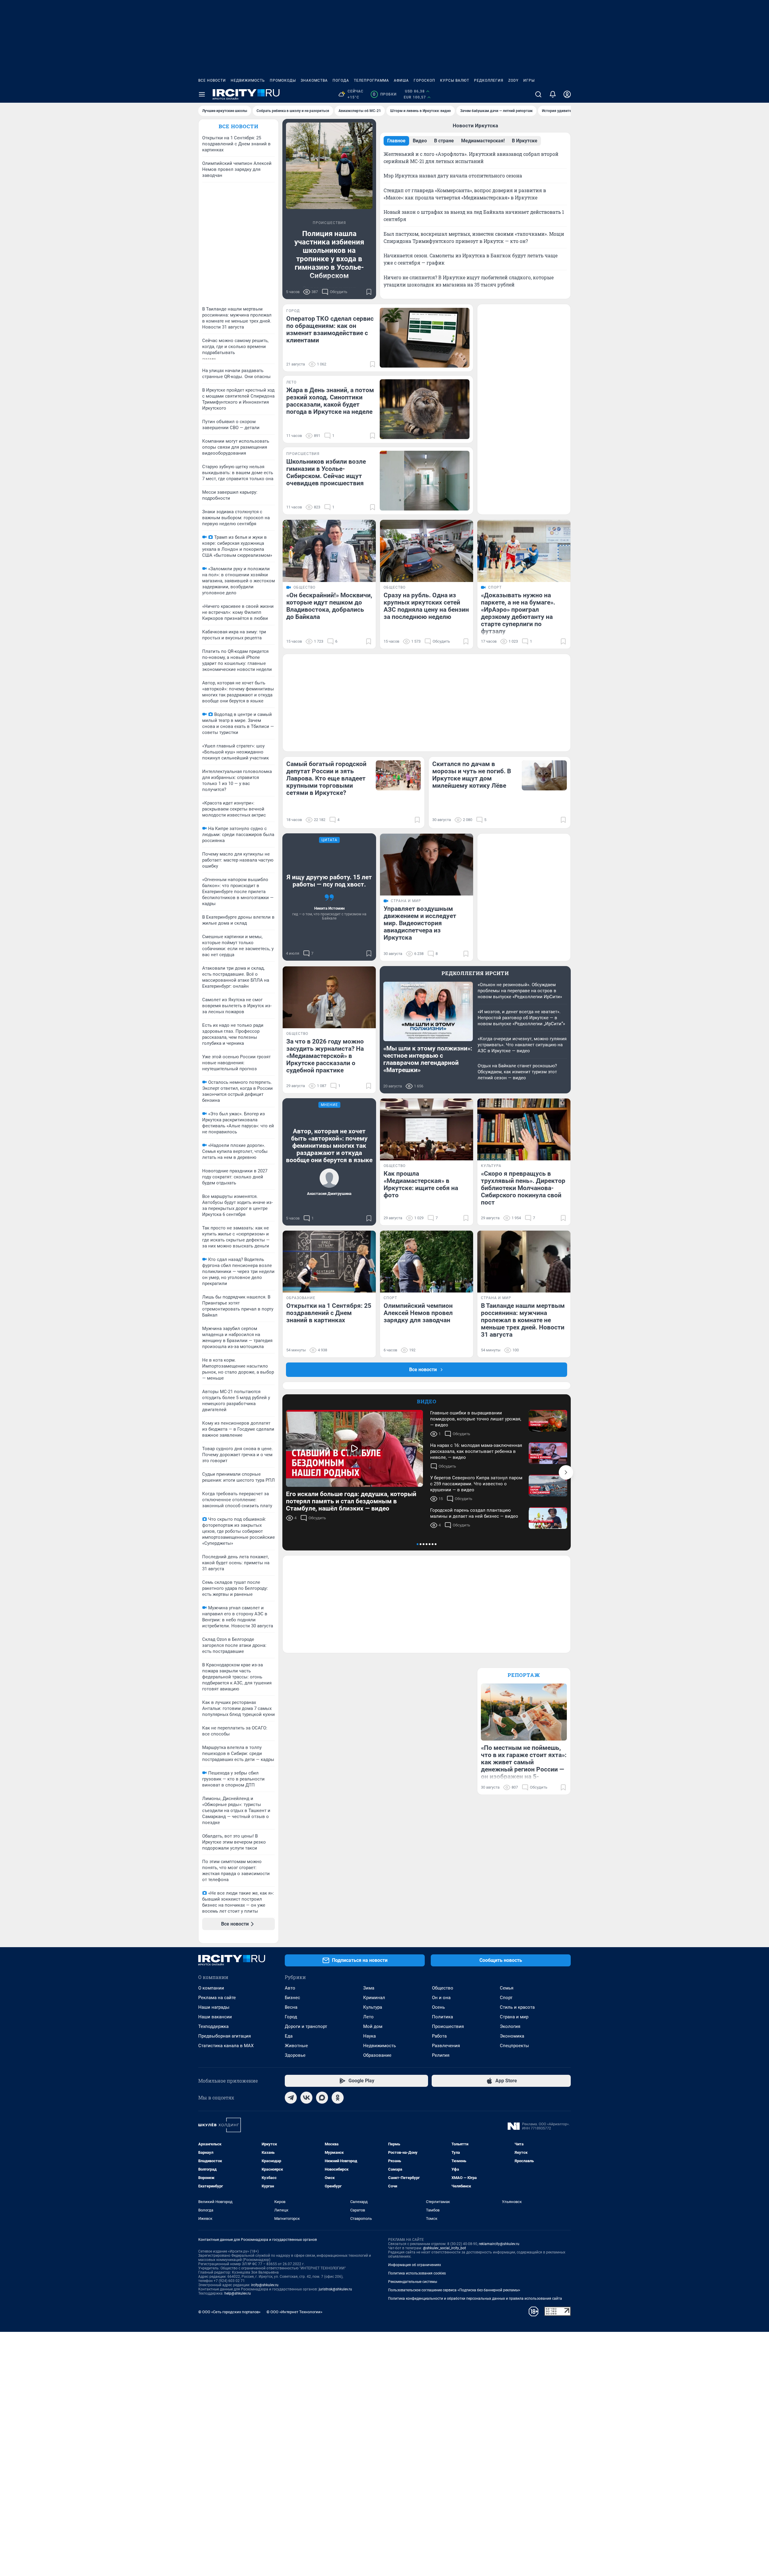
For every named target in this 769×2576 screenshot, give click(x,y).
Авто (290, 1988)
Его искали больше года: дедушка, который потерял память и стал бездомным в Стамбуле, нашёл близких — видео (351, 1501)
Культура (373, 2007)
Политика (442, 2017)
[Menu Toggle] (202, 94)
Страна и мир (514, 2017)
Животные (296, 2046)
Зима (369, 1988)
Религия (441, 2055)
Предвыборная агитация (225, 2036)
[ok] (338, 2098)
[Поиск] (538, 94)
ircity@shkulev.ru (265, 2285)
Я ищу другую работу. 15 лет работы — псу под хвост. (329, 881)
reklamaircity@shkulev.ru (499, 2244)
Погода (341, 80)
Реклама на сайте (217, 1998)
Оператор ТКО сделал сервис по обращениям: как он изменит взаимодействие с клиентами (330, 329)
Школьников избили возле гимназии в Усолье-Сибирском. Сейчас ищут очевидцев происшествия (326, 472)
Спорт (506, 1998)
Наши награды (214, 2007)
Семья (507, 1988)
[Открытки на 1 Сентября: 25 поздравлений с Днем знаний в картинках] (329, 1262)
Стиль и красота (517, 2007)
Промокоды (283, 80)
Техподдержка (213, 2026)
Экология (510, 2026)
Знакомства (314, 80)
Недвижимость (248, 80)
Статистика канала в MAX (226, 2046)
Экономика (512, 2036)
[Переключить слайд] (566, 1472)
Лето (368, 2017)
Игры (529, 80)
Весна (291, 2007)
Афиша (401, 80)
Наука (369, 2036)
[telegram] (291, 2098)
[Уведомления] (553, 94)
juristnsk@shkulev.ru (335, 2289)
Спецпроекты (514, 2046)
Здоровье (295, 2055)
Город (291, 2017)
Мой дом (373, 2026)
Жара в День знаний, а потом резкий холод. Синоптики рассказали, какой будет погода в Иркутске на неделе (330, 401)
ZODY (513, 80)
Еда (289, 2036)
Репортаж (524, 1675)
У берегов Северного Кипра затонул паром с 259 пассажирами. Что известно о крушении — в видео (476, 1484)
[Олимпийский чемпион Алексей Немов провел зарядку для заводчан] (427, 1262)
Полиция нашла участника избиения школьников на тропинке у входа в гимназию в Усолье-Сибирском (329, 255)
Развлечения (446, 2046)
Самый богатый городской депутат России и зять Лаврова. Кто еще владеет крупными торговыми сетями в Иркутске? (326, 778)
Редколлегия (489, 80)
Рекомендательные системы (413, 2282)
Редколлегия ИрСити (475, 973)
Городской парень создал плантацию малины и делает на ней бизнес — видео (474, 1513)
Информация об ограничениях (415, 2265)
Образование (377, 2055)
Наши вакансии (215, 2017)
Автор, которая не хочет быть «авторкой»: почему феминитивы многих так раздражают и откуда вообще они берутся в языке (329, 1146)
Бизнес (292, 1998)
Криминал (374, 1998)
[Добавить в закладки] (369, 292)
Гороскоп (424, 80)
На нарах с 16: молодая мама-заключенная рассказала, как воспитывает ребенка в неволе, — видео (476, 1451)
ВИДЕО (427, 1401)
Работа (439, 2036)
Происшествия (448, 2026)
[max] (322, 2098)
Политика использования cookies (417, 2273)
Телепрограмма (371, 80)
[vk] (306, 2098)
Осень (438, 2007)
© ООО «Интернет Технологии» (294, 2312)
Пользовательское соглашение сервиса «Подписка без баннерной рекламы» (454, 2290)
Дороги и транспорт (306, 2026)
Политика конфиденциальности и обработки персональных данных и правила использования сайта (475, 2299)
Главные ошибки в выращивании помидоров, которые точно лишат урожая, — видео (476, 1419)
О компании (211, 1988)
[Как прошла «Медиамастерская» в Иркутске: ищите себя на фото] (427, 1130)
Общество (443, 1988)
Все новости (212, 80)
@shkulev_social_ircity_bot (444, 2248)
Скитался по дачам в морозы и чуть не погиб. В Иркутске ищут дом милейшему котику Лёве (472, 775)
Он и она (441, 1998)
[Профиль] (567, 94)
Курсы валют (455, 80)
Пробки (385, 94)
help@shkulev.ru (238, 2293)
